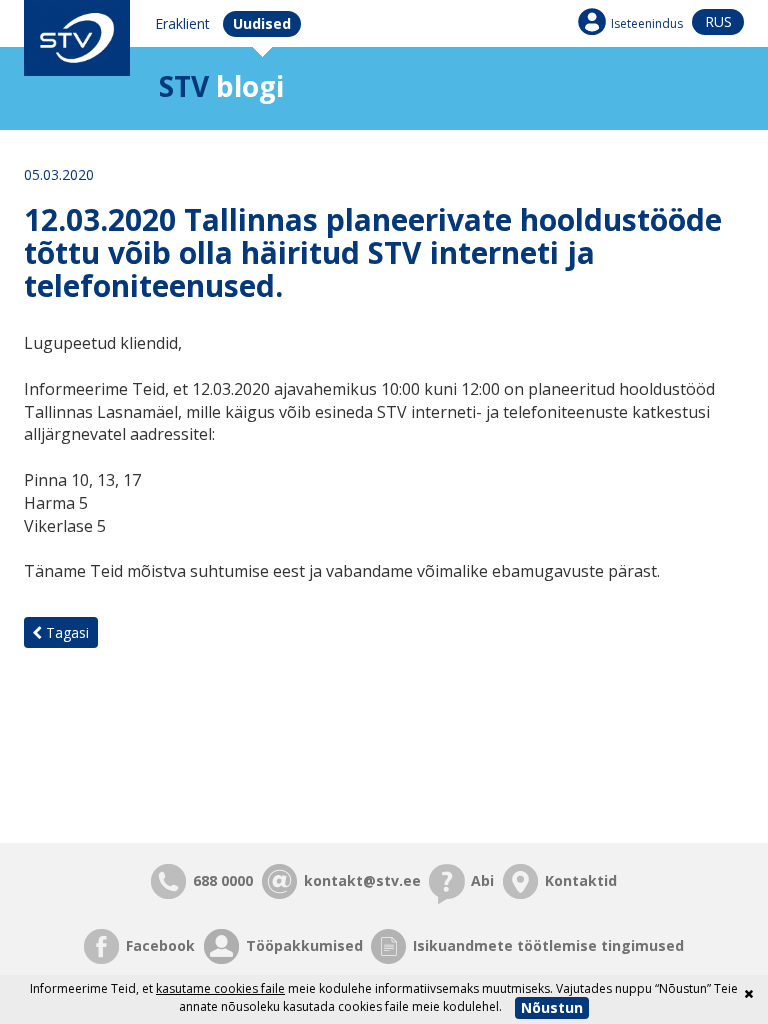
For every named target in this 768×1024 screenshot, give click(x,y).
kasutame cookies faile (220, 988)
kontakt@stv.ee (362, 880)
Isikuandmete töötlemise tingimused (548, 945)
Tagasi (65, 632)
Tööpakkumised (304, 945)
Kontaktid (581, 880)
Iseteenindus (647, 23)
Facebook (160, 945)
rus (718, 21)
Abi (482, 880)
